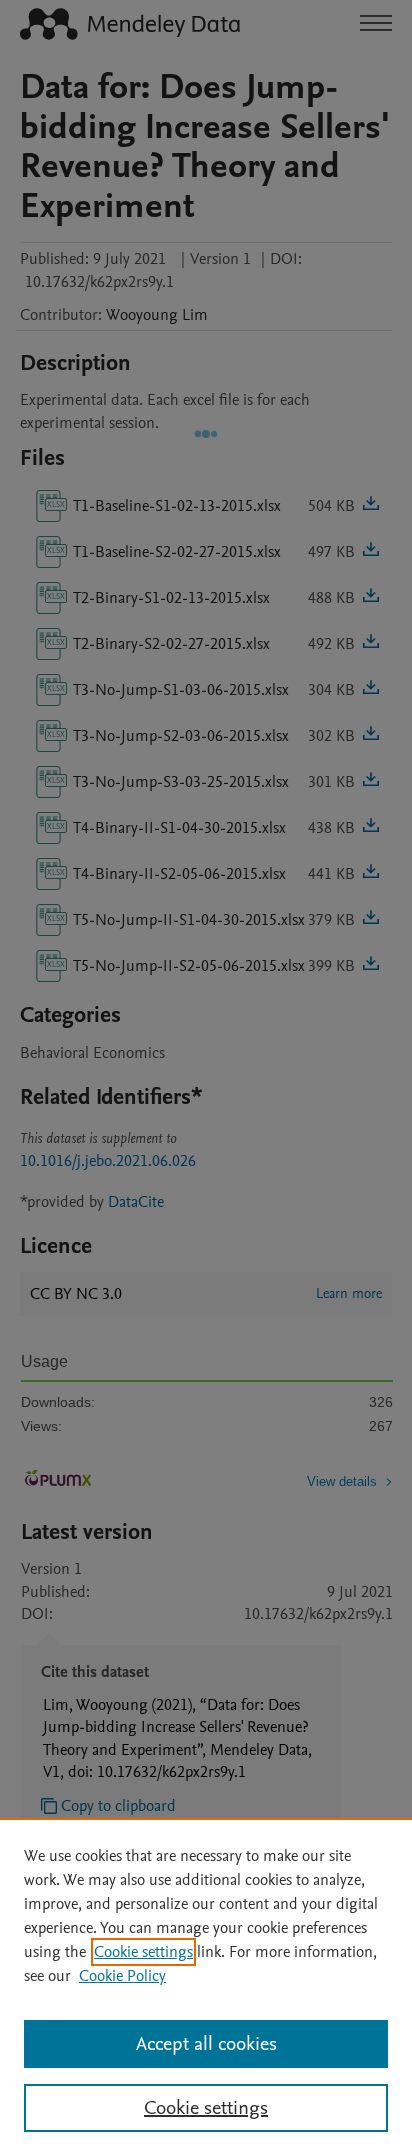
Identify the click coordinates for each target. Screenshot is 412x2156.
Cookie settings (143, 1952)
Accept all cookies (206, 2044)
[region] (206, 1987)
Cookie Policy (122, 1976)
